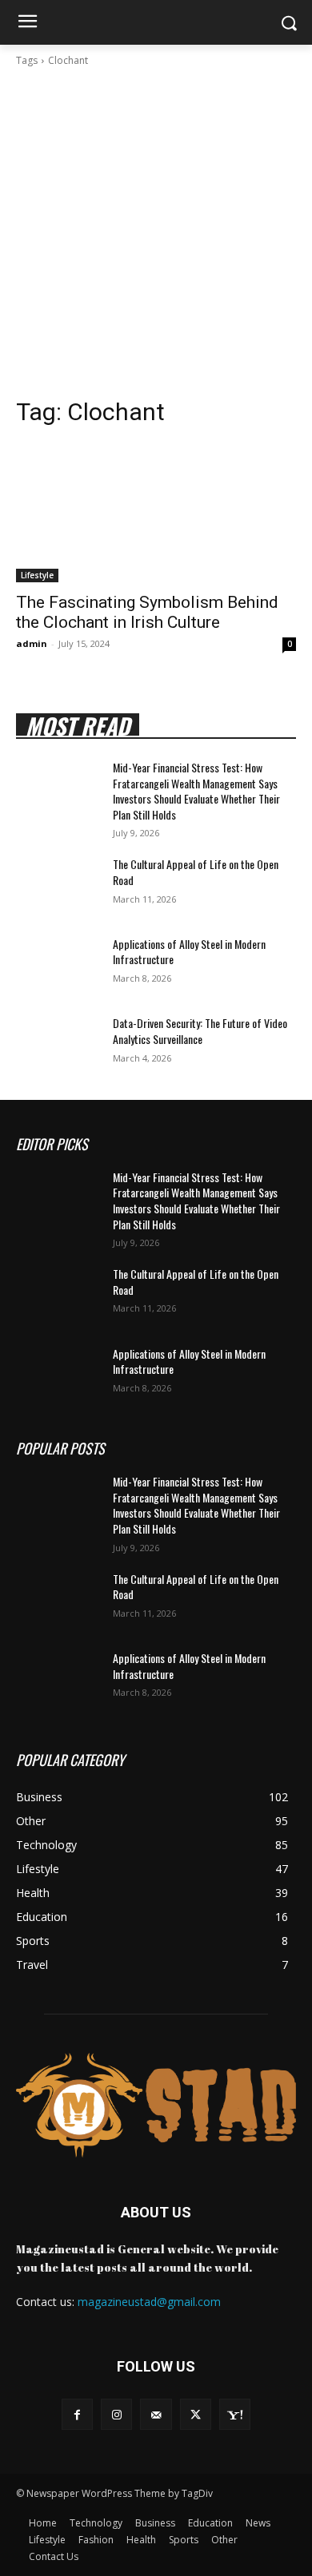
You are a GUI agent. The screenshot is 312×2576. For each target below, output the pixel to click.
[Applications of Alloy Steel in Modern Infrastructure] (58, 966)
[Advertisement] (156, 232)
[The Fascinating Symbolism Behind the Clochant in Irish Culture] (156, 512)
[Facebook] (77, 2414)
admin (32, 643)
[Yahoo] (235, 2414)
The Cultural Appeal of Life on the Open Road (196, 872)
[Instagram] (116, 2414)
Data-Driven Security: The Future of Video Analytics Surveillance (200, 1031)
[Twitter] (196, 2414)
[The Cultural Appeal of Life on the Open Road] (58, 886)
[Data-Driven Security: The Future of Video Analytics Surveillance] (58, 1045)
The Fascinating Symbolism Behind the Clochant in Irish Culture (147, 612)
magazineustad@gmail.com (149, 2302)
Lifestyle (37, 575)
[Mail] (156, 2414)
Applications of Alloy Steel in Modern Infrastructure (189, 952)
